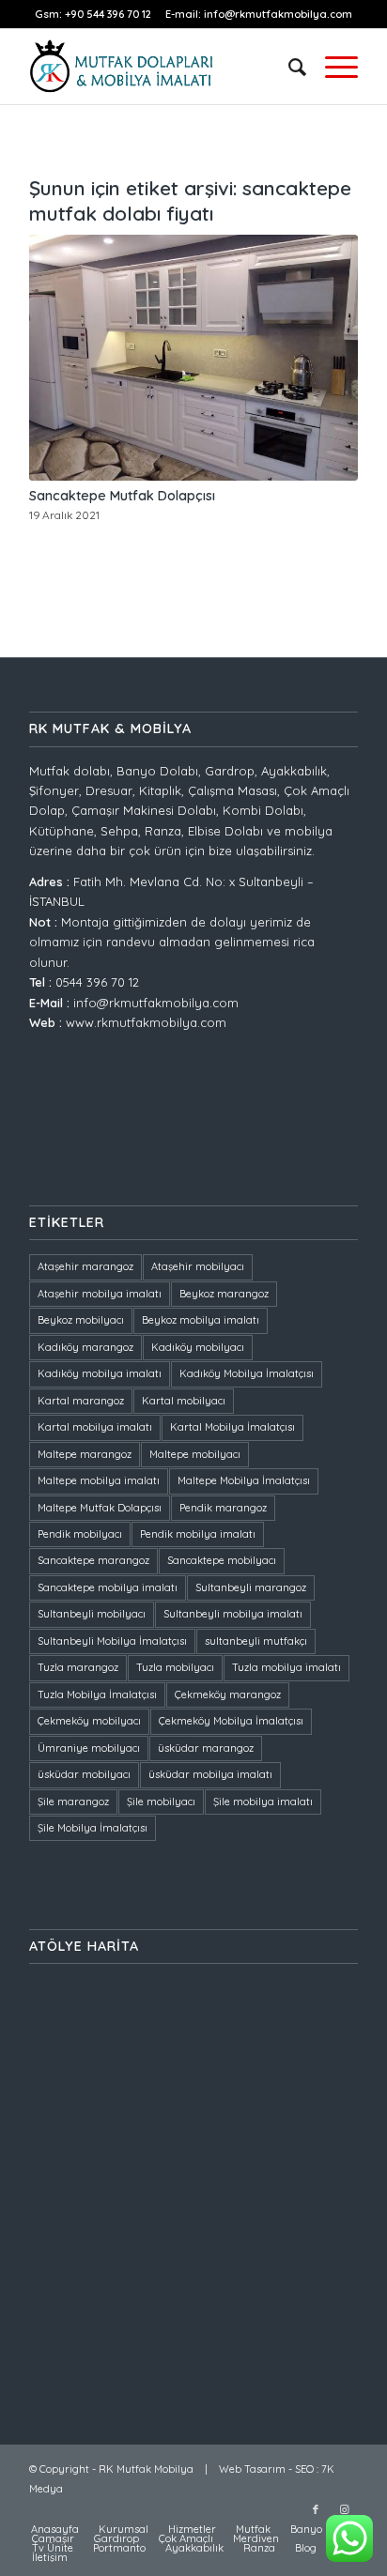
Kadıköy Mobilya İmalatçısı (247, 1373)
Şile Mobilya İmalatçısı (93, 1828)
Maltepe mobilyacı (195, 1454)
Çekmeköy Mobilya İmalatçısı (231, 1721)
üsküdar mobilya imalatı (210, 1774)
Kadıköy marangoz (85, 1347)
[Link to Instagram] (344, 2509)
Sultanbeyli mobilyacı (92, 1614)
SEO (304, 2469)
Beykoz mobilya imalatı (201, 1320)
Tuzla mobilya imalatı (286, 1667)
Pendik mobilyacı (80, 1534)
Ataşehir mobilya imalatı (100, 1294)
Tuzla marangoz (78, 1667)
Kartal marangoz (81, 1401)
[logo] (161, 67)
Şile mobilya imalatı (263, 1802)
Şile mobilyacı (161, 1802)
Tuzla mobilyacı (175, 1667)
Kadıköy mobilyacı (198, 1347)
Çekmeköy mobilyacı (89, 1721)
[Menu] (332, 67)
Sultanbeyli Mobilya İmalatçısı (112, 1641)
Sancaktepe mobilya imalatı (108, 1587)
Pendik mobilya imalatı (198, 1534)
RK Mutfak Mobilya (146, 2469)
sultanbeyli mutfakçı (256, 1641)
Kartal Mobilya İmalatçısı (232, 1427)
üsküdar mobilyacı (84, 1774)
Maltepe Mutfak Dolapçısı (100, 1508)
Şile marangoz (73, 1802)
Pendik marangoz (223, 1508)
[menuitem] (288, 67)
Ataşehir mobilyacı (198, 1266)
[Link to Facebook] (316, 2509)
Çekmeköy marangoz (228, 1694)
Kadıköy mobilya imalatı (100, 1373)
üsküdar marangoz (206, 1748)
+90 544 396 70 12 (109, 14)
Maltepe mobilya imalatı (99, 1480)
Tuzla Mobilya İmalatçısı (97, 1694)
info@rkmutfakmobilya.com (278, 14)
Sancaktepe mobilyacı (222, 1560)
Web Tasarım (252, 2469)
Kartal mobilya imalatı (95, 1427)
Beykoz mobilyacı (81, 1320)
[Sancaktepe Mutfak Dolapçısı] (193, 358)
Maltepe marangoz (85, 1454)
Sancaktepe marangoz (93, 1560)
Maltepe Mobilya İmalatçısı (244, 1480)
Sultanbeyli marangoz (251, 1587)
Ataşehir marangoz (85, 1266)
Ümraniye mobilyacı (89, 1748)
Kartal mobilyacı (184, 1401)
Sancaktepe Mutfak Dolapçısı (122, 496)
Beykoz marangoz (224, 1294)
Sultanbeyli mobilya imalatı (233, 1614)
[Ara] (288, 67)
